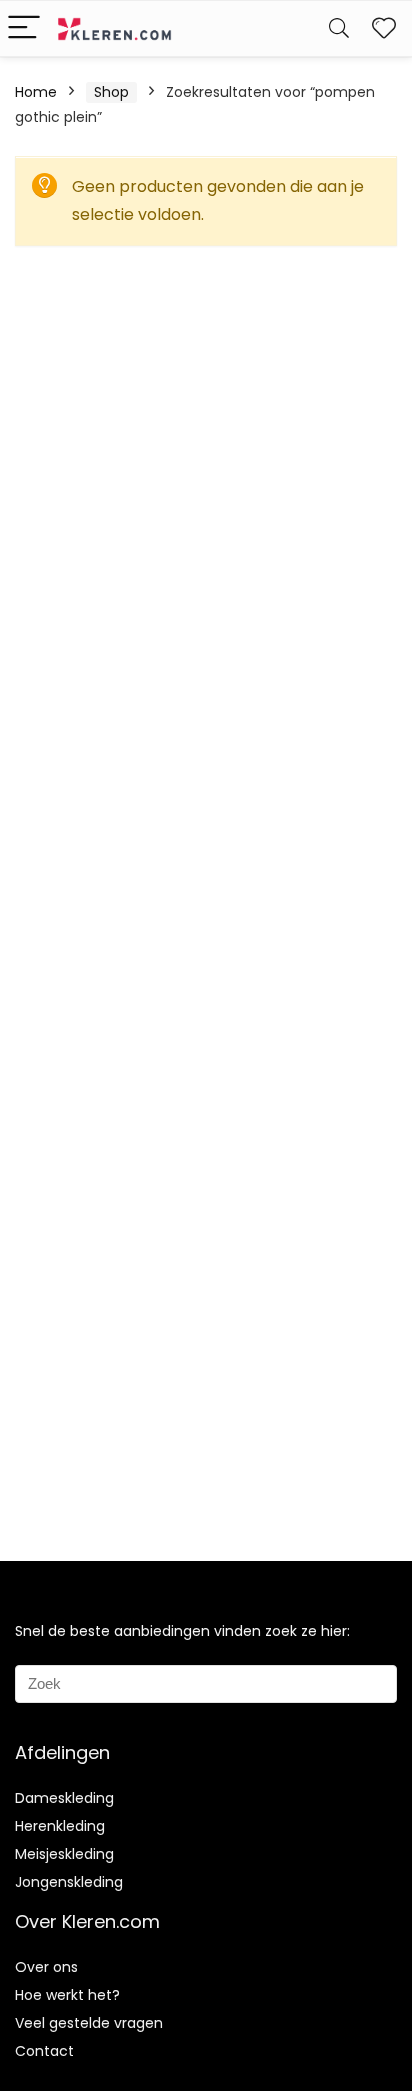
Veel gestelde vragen (89, 2023)
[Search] (339, 28)
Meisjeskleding (64, 1854)
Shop (111, 92)
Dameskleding (64, 1798)
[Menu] (24, 28)
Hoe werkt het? (67, 1995)
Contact (44, 2051)
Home (36, 92)
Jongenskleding (69, 1882)
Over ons (46, 1967)
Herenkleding (60, 1826)
